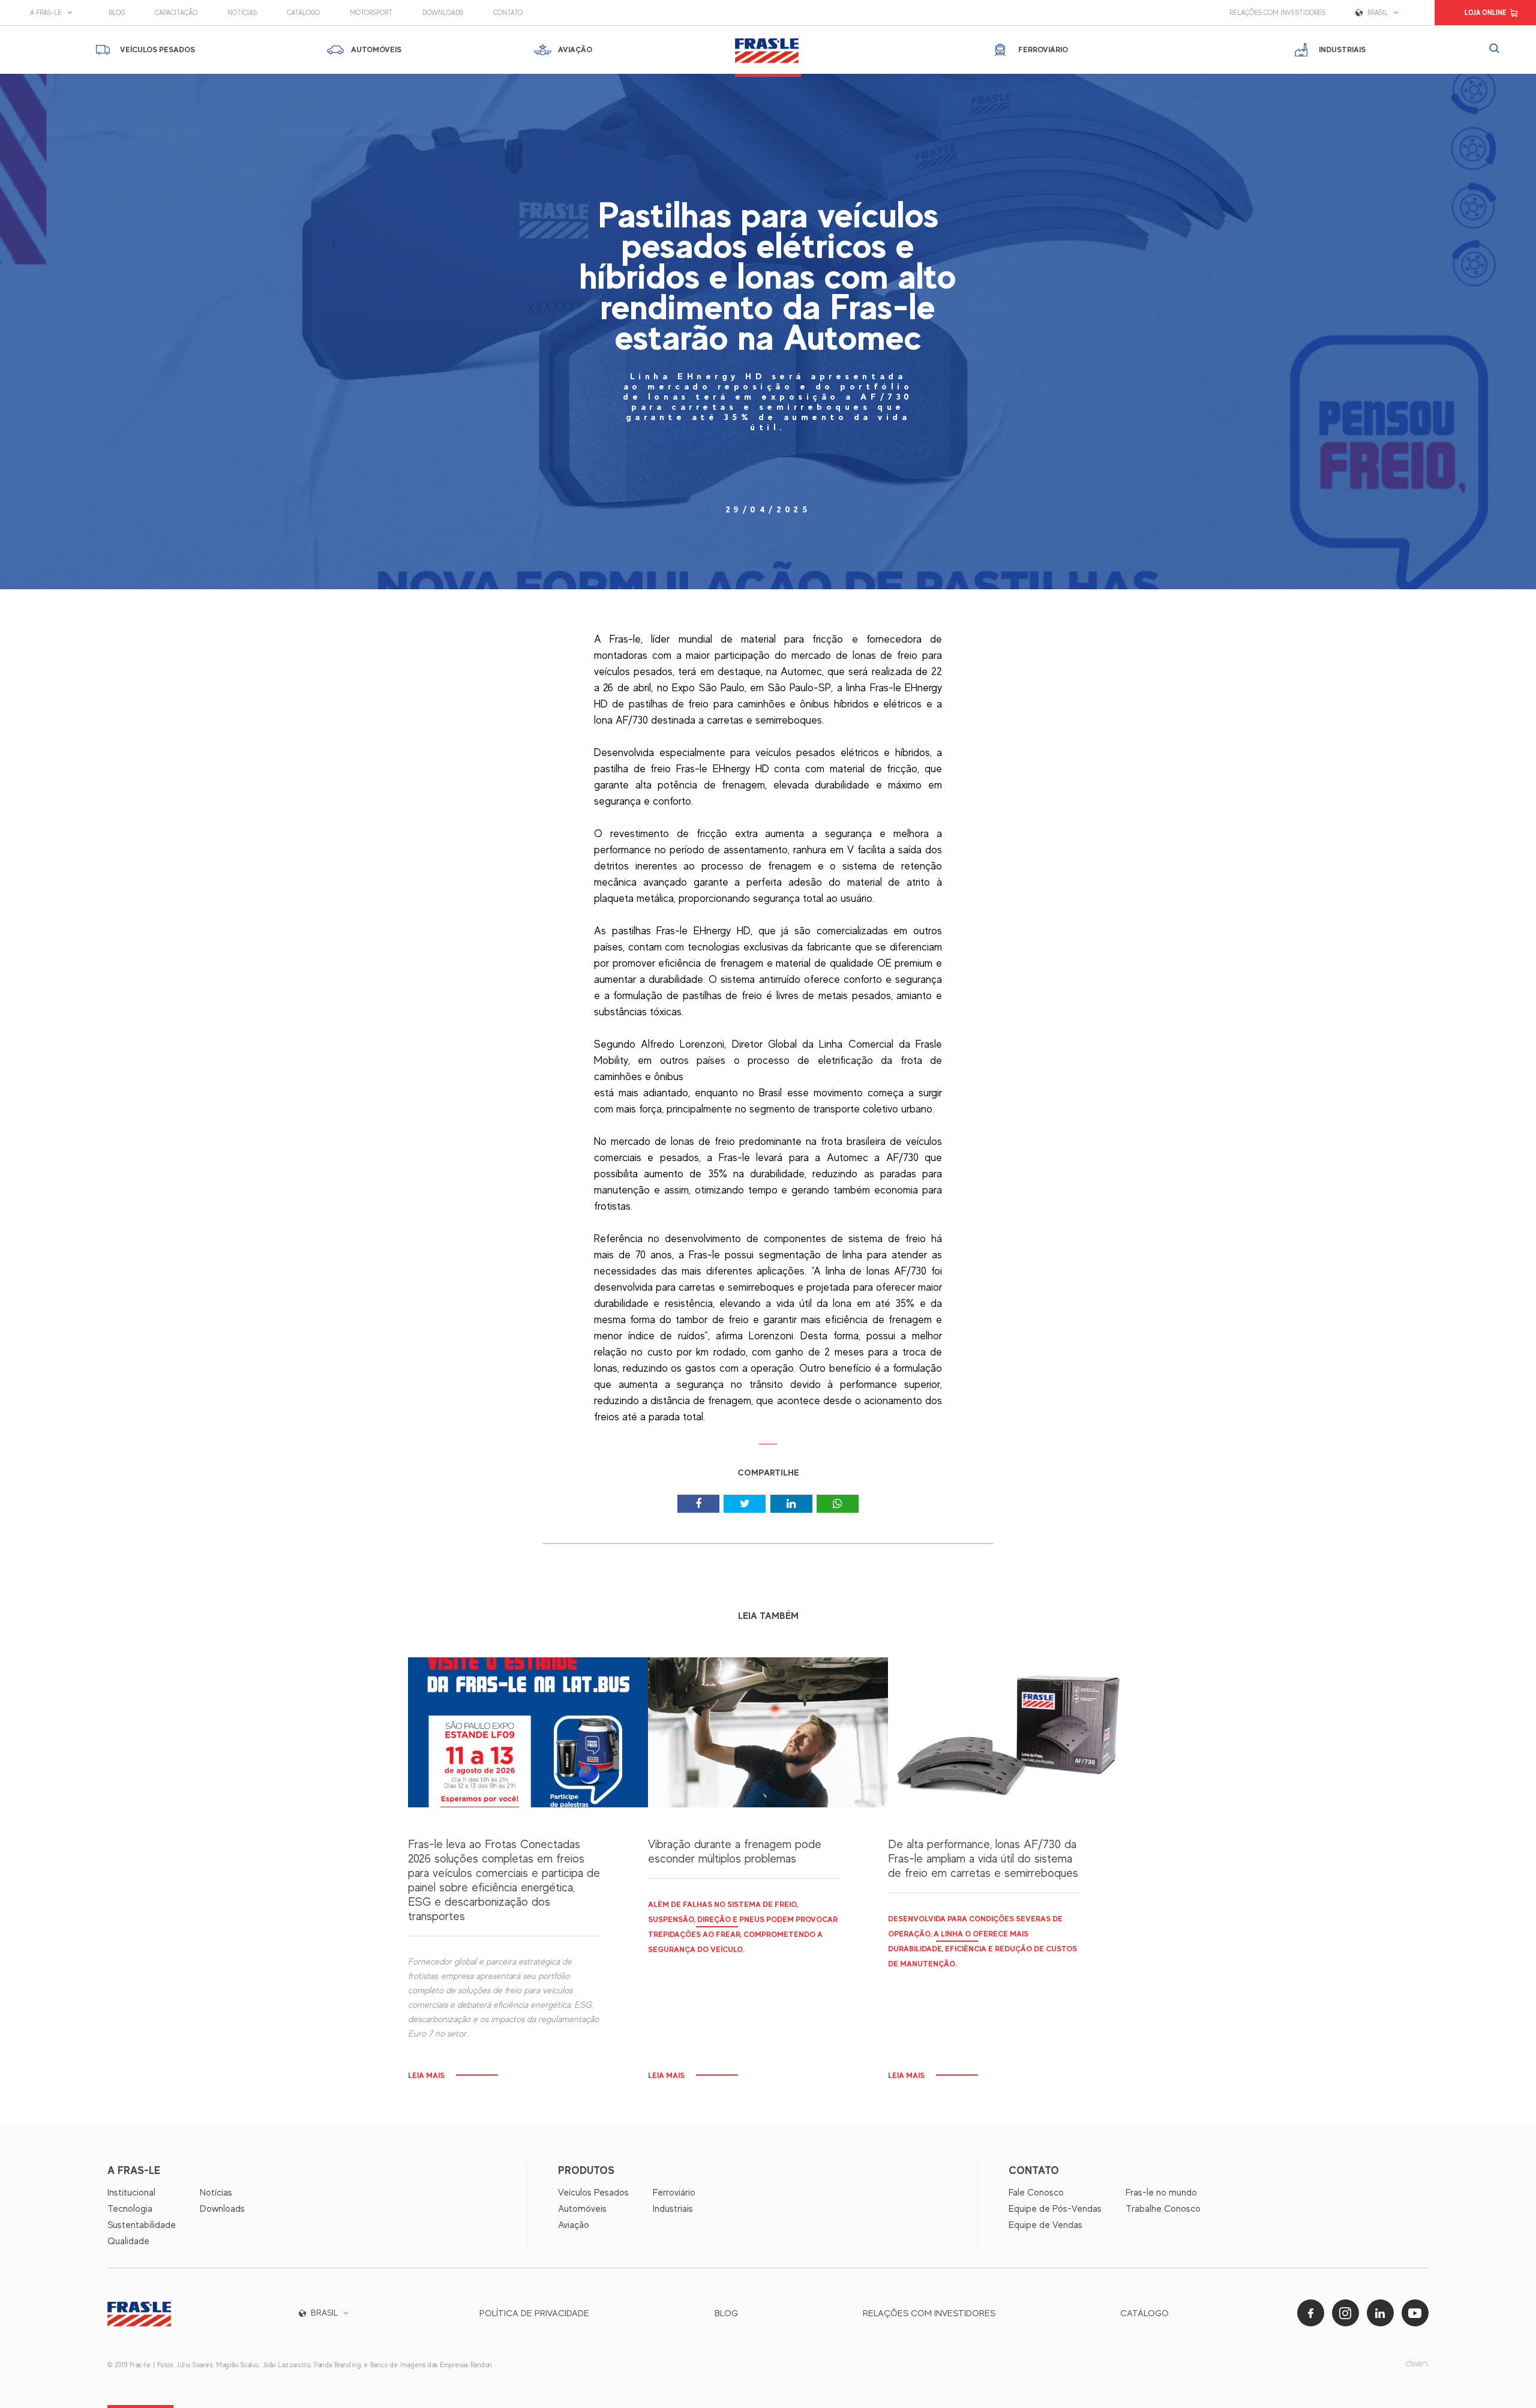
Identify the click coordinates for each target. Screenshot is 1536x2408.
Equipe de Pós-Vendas (1055, 2209)
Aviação (574, 2225)
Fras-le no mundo (1161, 2193)
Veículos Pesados (593, 2193)
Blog (117, 13)
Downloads (443, 13)
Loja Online (1485, 13)
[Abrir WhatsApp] (1506, 2378)
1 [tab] (768, 1448)
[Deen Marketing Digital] (1417, 2363)
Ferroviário (674, 2193)
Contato (508, 13)
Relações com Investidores (1277, 13)
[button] (54, 13)
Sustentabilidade (142, 2225)
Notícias (242, 13)
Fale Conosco (1036, 2193)
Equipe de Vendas (1045, 2225)
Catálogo (303, 13)
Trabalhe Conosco (1163, 2209)
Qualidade (128, 2241)
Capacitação (176, 13)
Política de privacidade (534, 2313)
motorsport (371, 13)
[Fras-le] (768, 50)
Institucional (131, 2193)
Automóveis (582, 2209)
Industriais (673, 2209)
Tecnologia (130, 2209)
